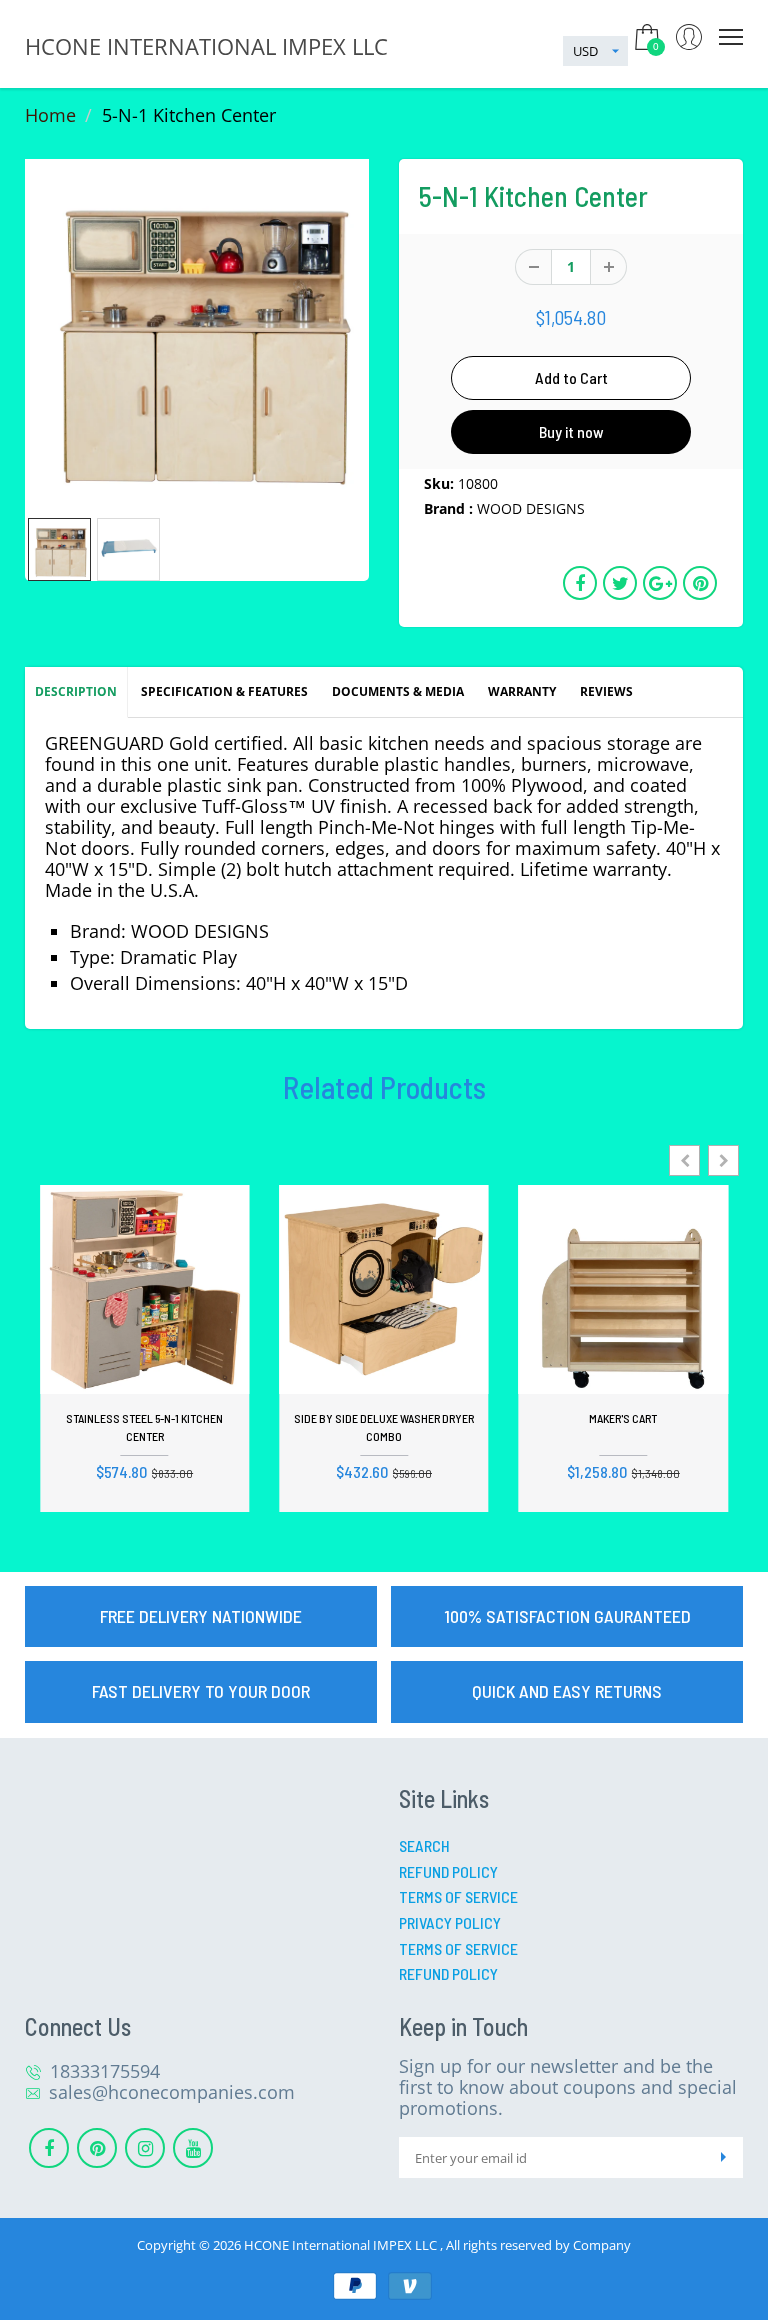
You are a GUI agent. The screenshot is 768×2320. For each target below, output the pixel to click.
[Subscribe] (723, 2157)
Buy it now (571, 431)
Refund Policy (448, 1871)
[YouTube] (193, 2148)
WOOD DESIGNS (531, 508)
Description (76, 691)
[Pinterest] (97, 2148)
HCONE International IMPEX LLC (342, 2245)
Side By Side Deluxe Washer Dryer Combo (384, 1427)
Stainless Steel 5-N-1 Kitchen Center (144, 1427)
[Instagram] (145, 2148)
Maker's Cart (623, 1418)
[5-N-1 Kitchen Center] (197, 331)
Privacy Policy (450, 1922)
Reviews (606, 691)
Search (424, 1845)
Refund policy (448, 1973)
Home (50, 115)
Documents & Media (398, 691)
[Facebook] (49, 2148)
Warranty (522, 691)
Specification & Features (224, 691)
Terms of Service (458, 1896)
